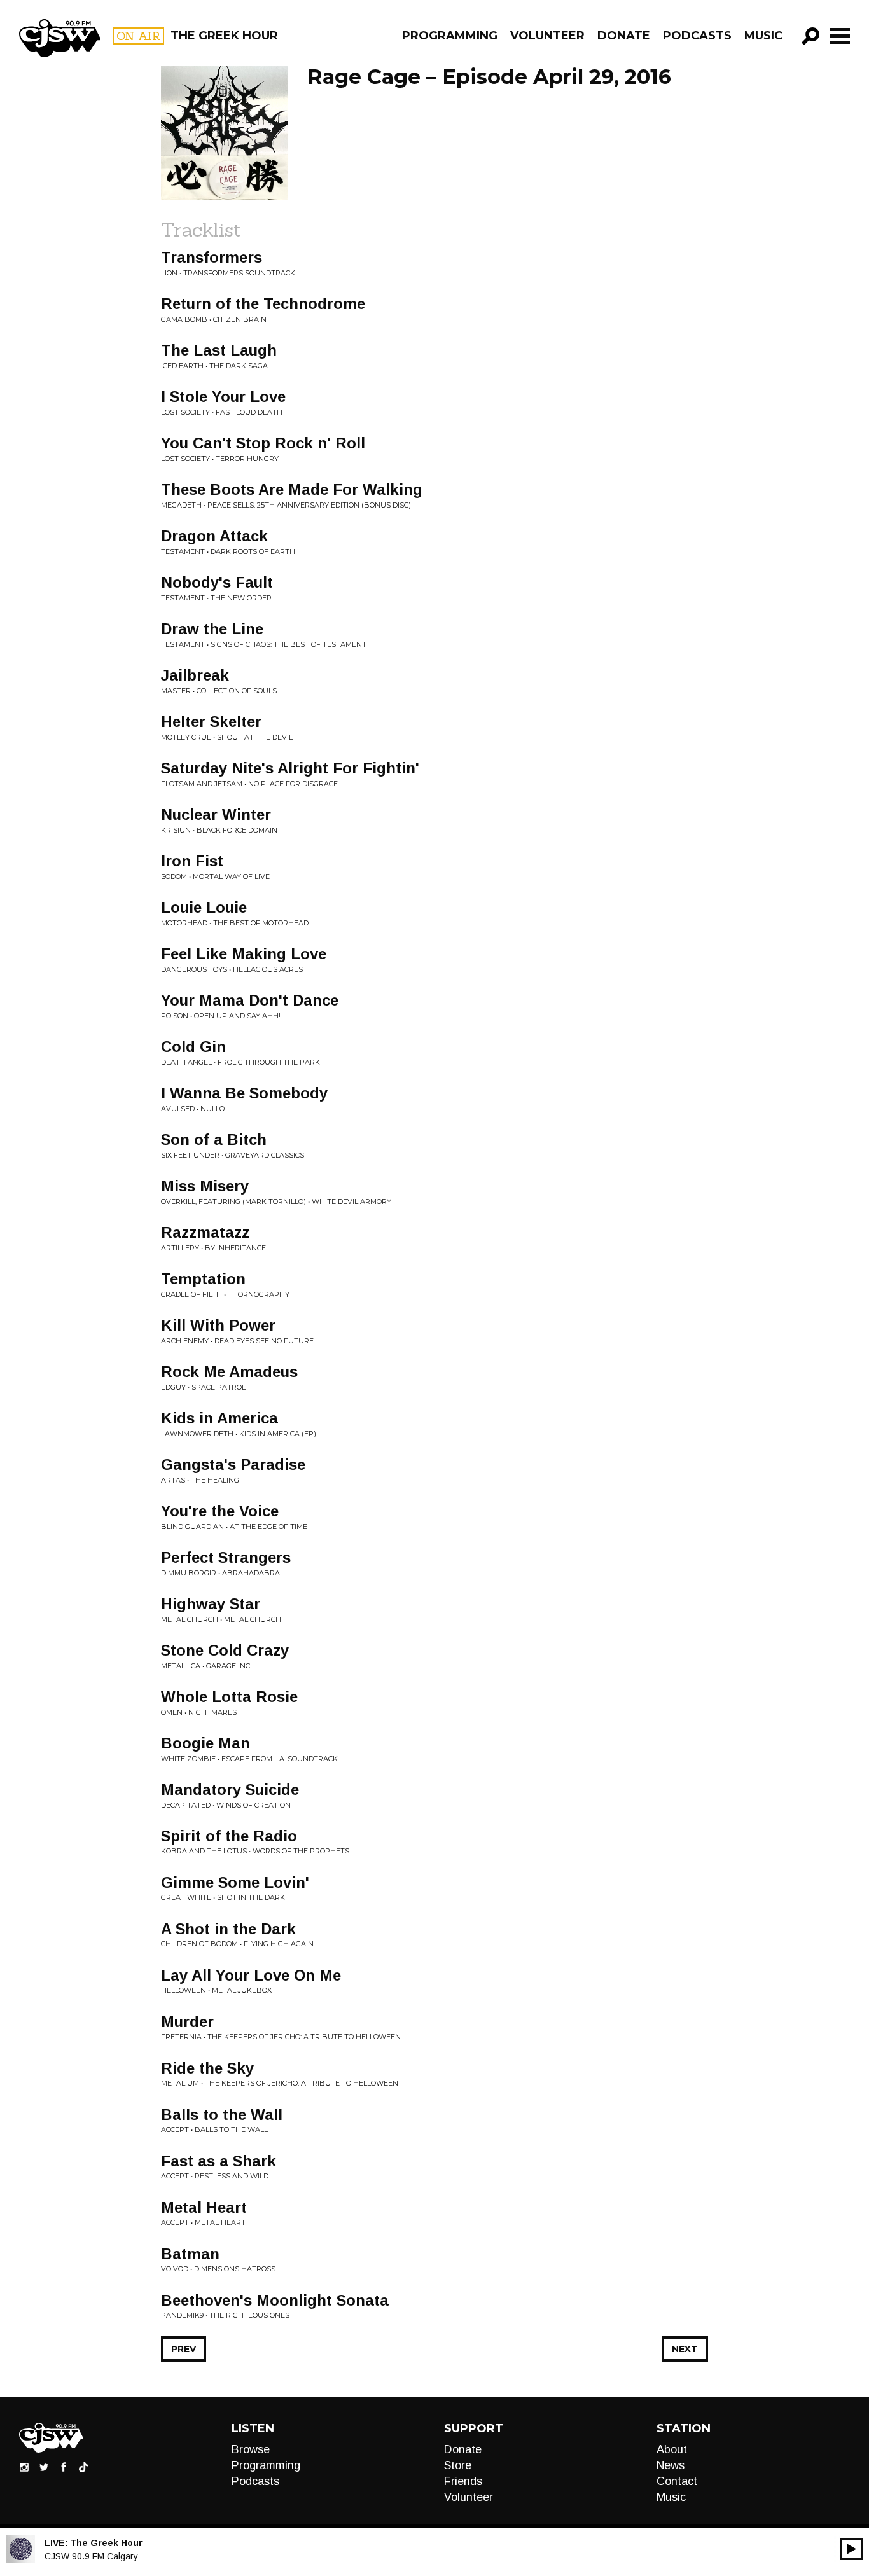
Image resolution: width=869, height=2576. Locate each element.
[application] (852, 2549)
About (672, 2449)
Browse (251, 2449)
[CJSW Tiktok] (83, 2467)
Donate (624, 36)
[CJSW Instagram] (24, 2467)
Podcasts (697, 36)
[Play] (852, 2549)
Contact (677, 2481)
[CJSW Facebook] (64, 2467)
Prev (184, 2349)
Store (458, 2465)
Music (763, 36)
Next (685, 2349)
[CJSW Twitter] (44, 2467)
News (671, 2465)
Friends (463, 2481)
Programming (450, 36)
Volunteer (547, 36)
